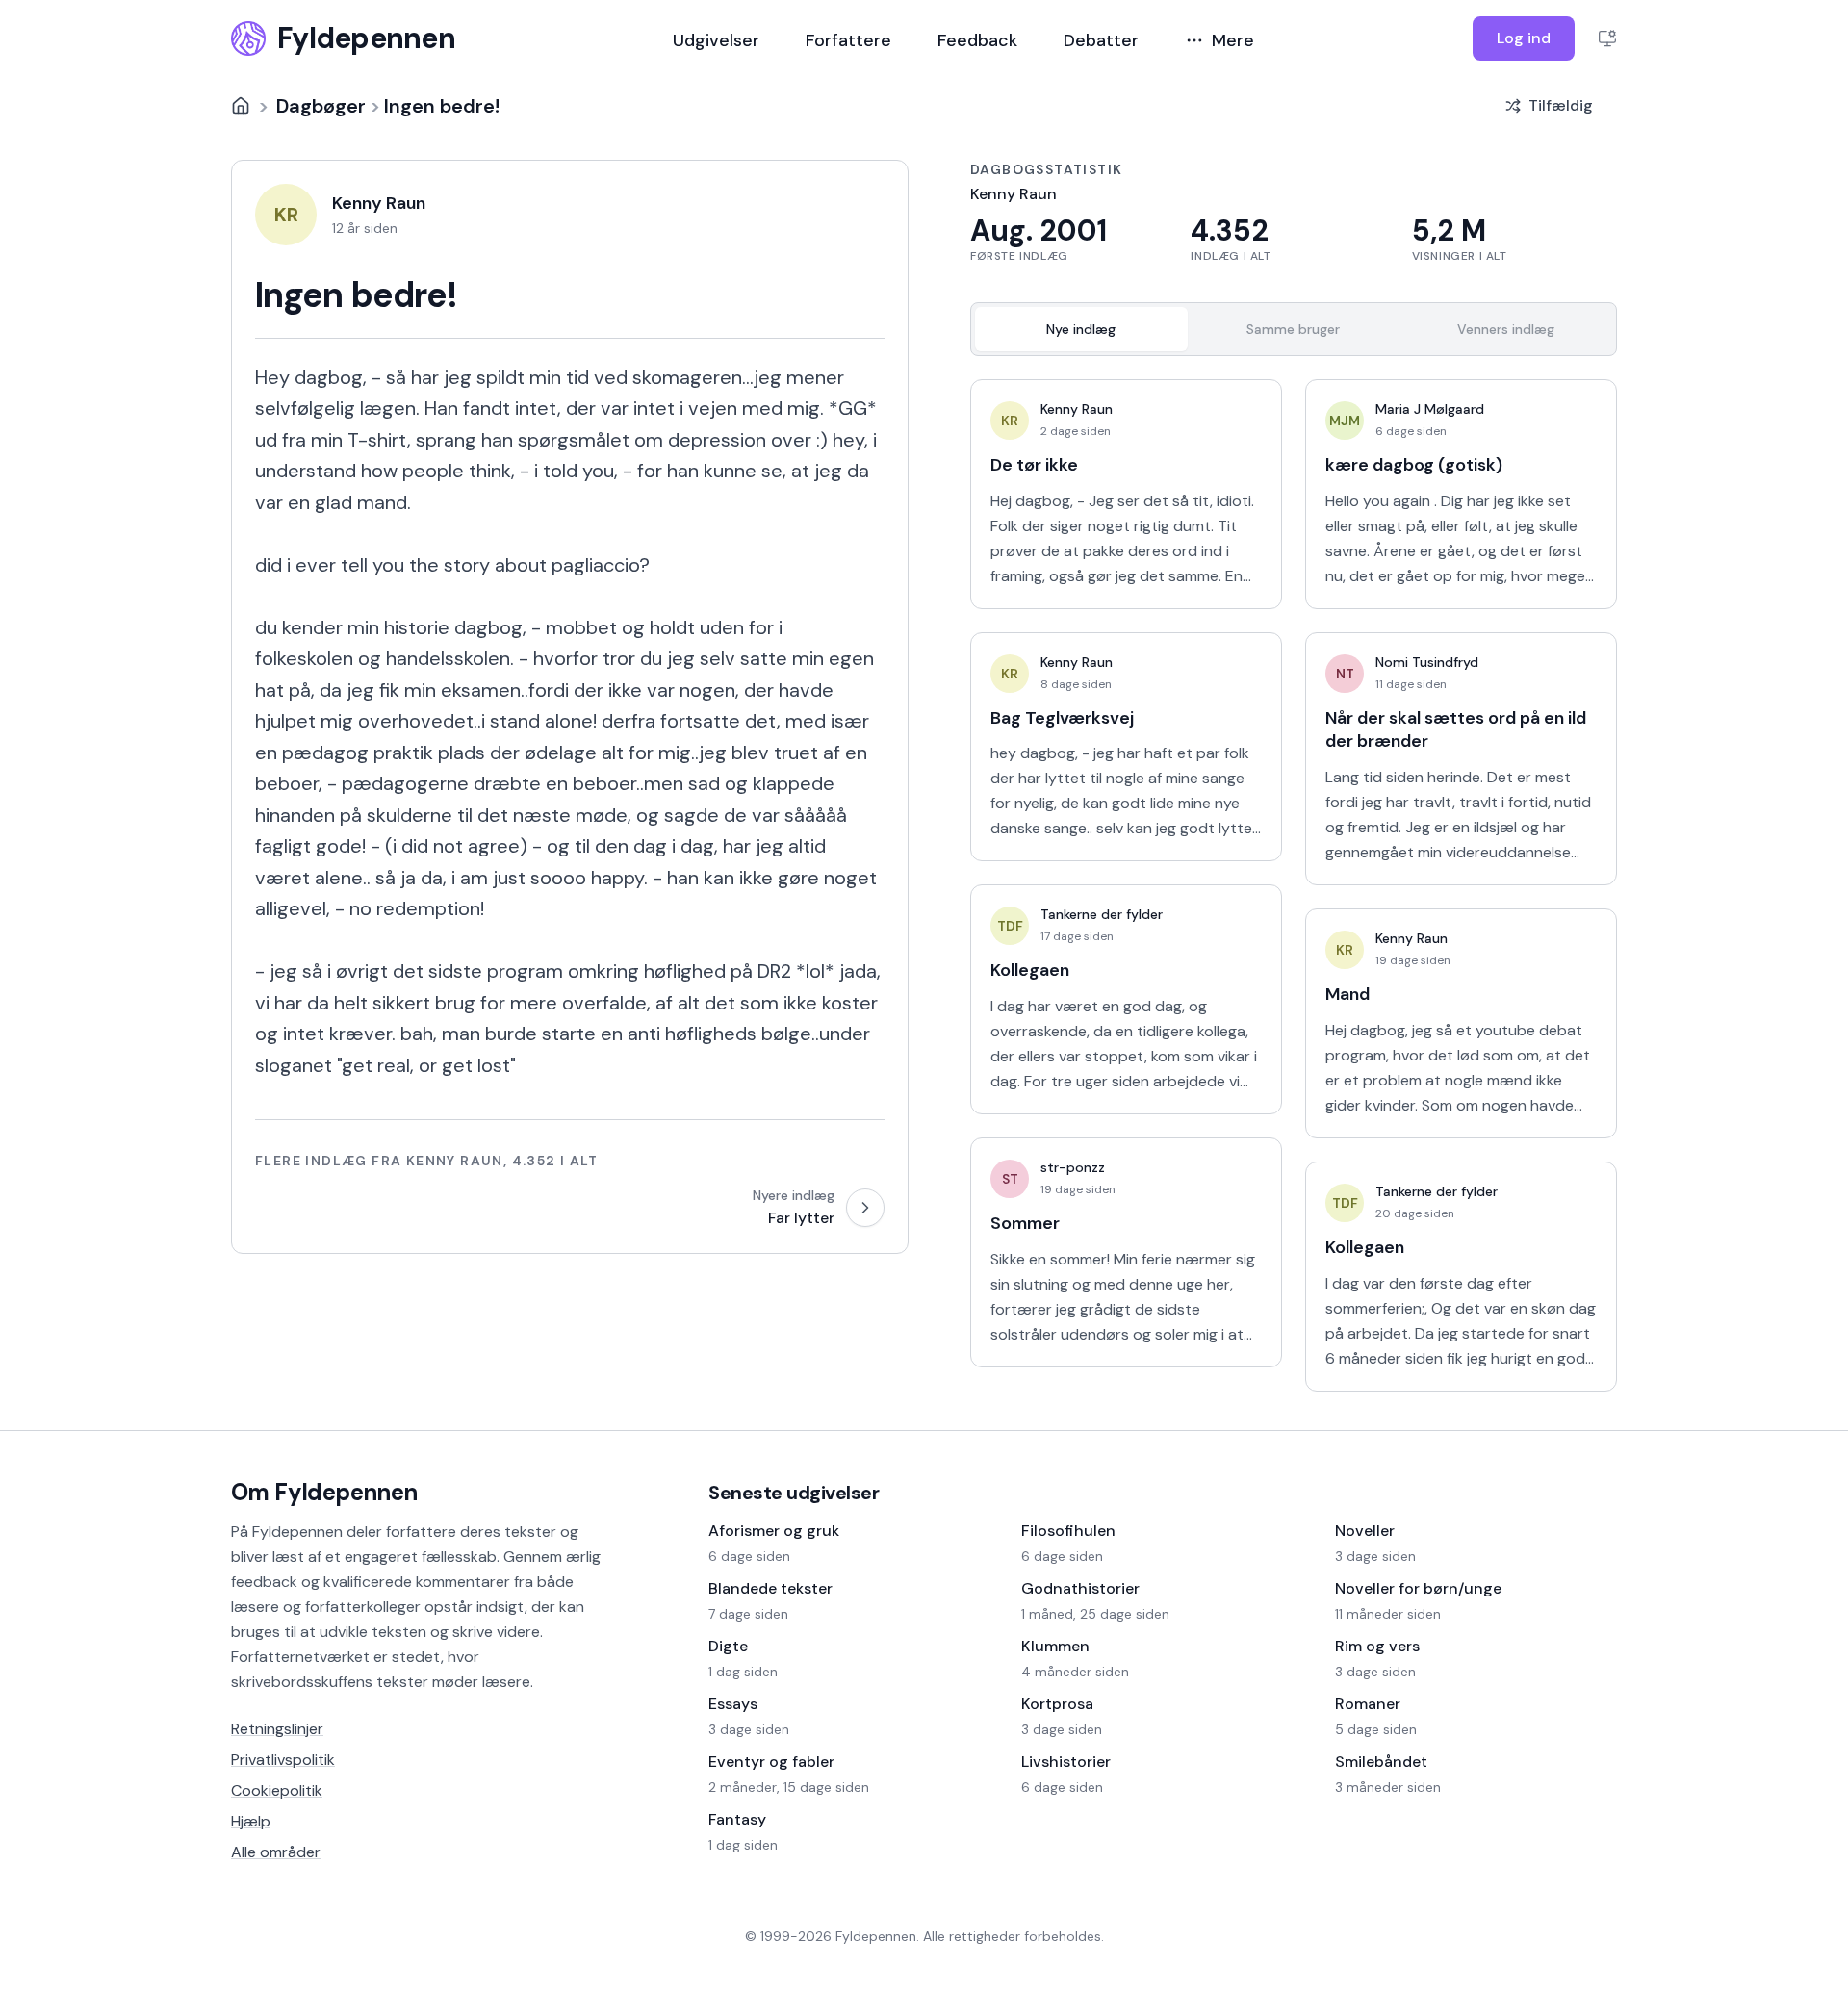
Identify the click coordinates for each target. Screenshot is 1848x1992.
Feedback (977, 40)
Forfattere (848, 40)
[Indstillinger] (1607, 38)
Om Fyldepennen (324, 1492)
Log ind (1524, 38)
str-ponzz (1073, 1167)
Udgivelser (716, 40)
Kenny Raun (1077, 409)
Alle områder (276, 1852)
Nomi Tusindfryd (1427, 662)
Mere (1233, 40)
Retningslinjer (277, 1729)
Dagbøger (321, 106)
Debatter (1101, 40)
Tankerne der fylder (1102, 914)
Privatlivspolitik (283, 1760)
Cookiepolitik (277, 1790)
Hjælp (251, 1821)
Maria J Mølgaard (1430, 409)
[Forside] (241, 106)
